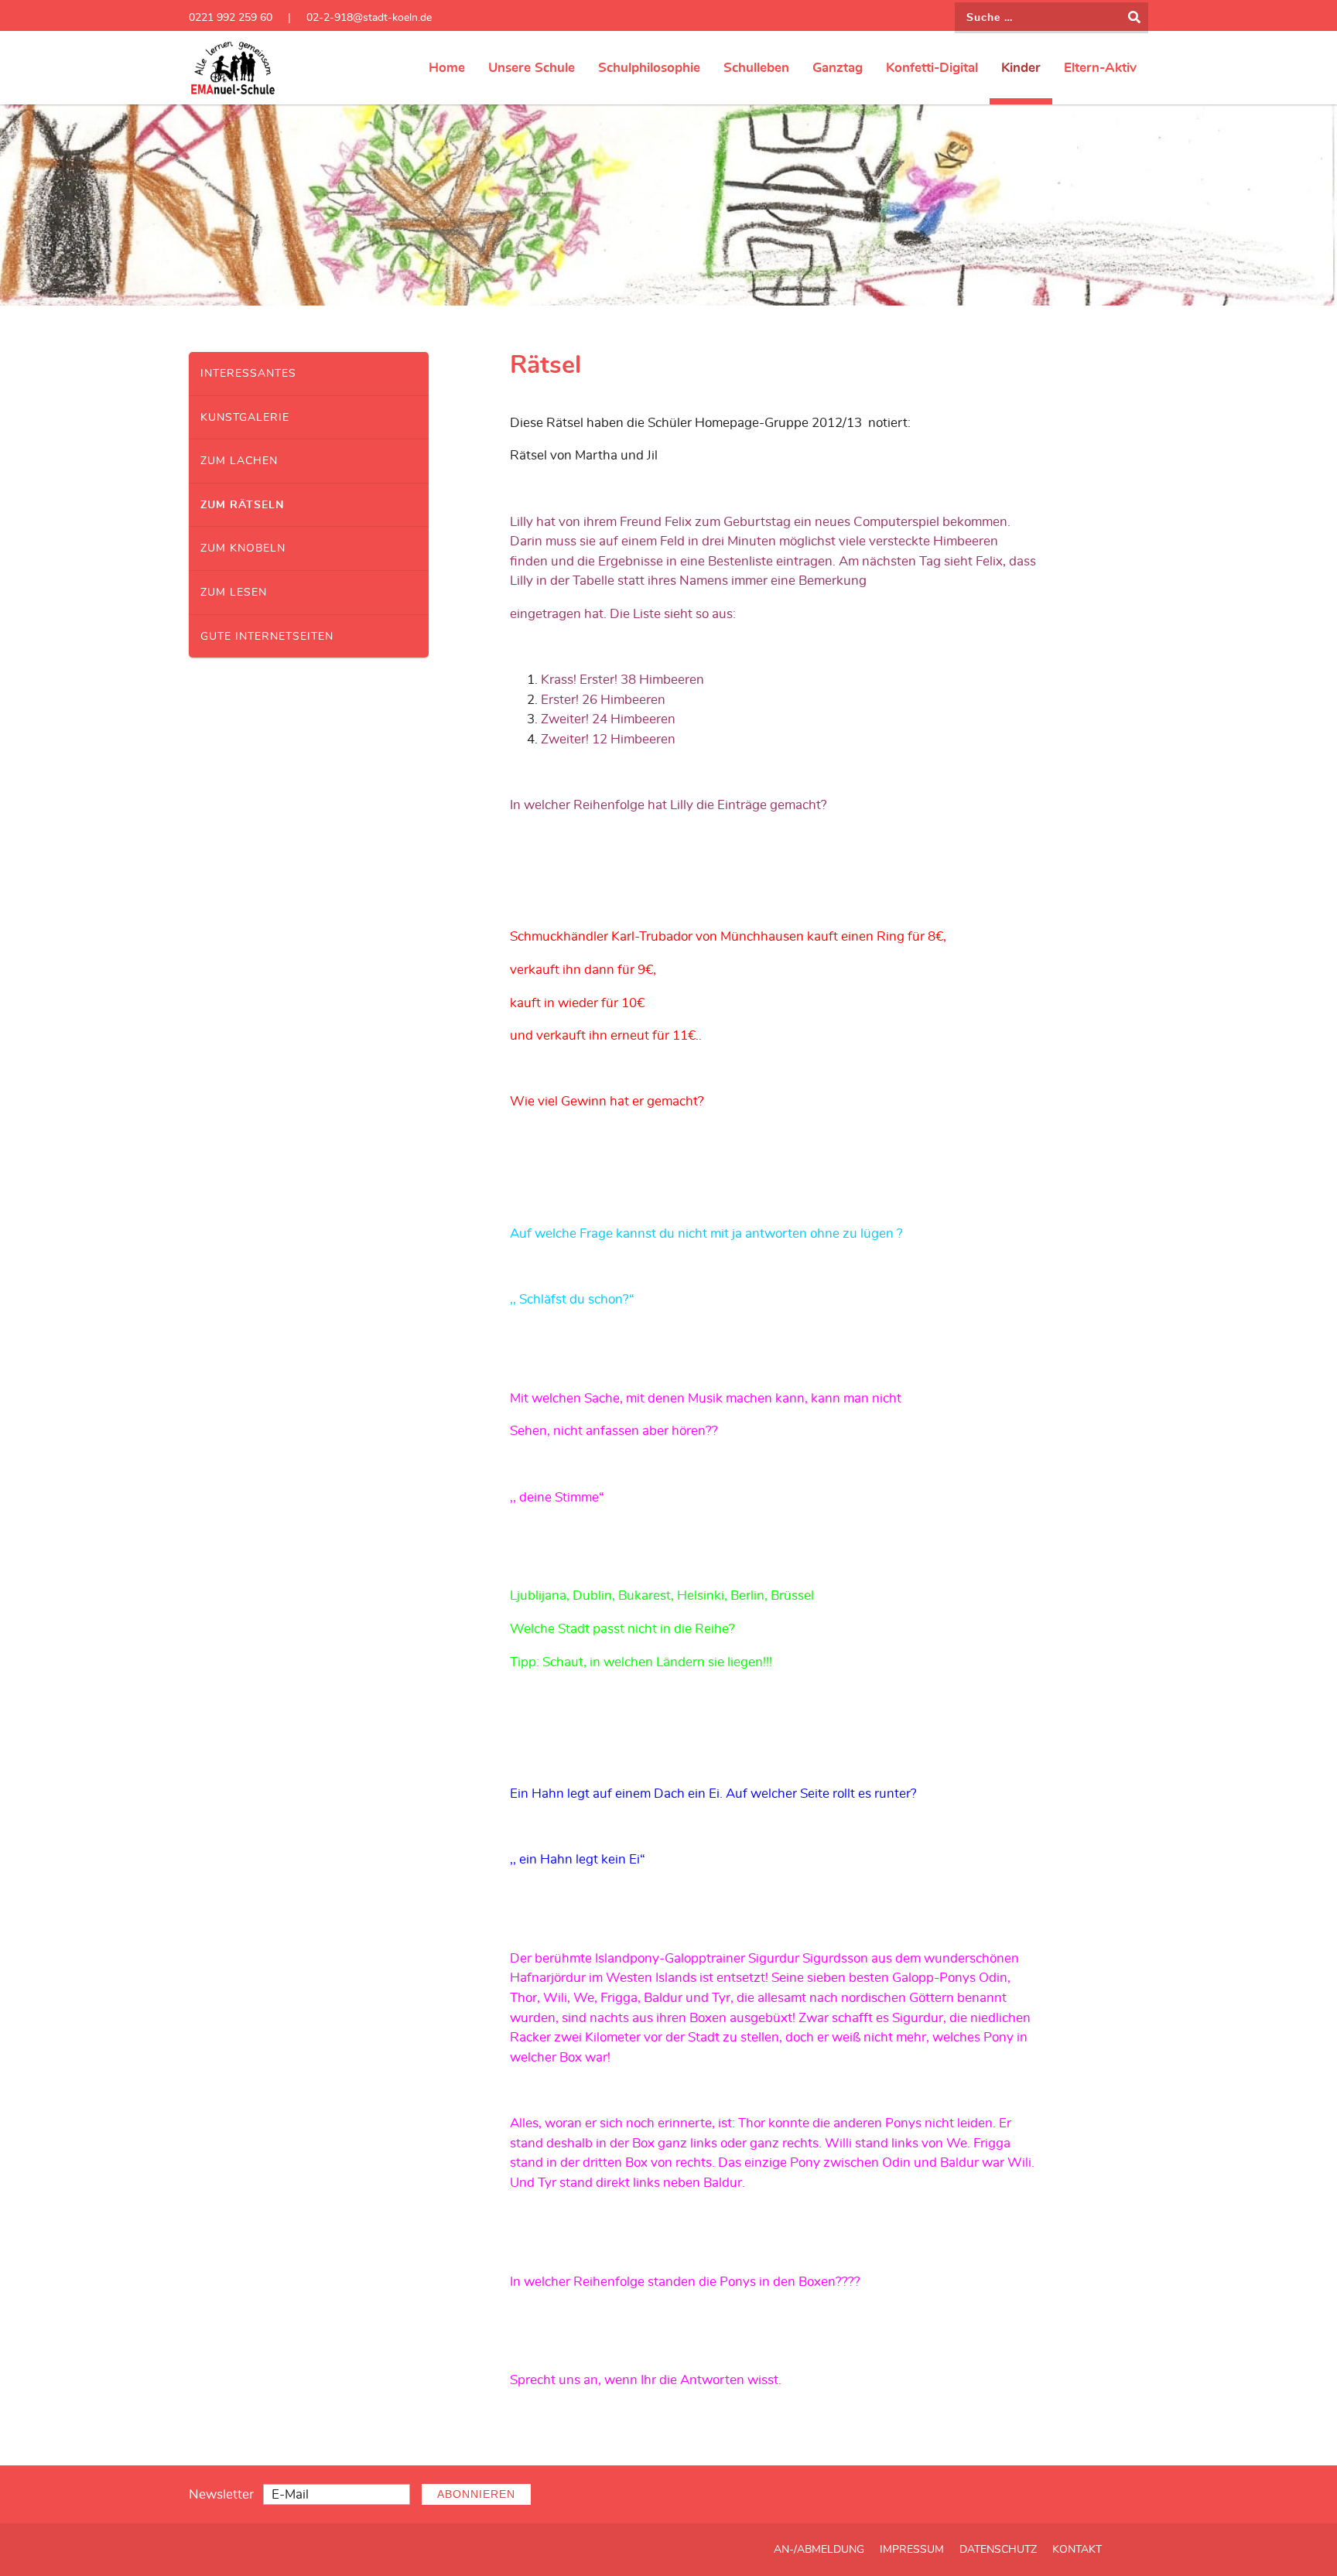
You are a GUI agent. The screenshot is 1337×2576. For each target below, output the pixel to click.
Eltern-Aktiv (1100, 68)
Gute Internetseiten (267, 636)
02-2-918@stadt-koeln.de (369, 17)
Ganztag (838, 68)
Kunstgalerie (245, 417)
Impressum (912, 2550)
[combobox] (1051, 18)
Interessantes (248, 373)
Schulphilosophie (649, 68)
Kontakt (1077, 2550)
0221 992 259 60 (231, 17)
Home (447, 68)
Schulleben (756, 68)
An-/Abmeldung (819, 2550)
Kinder (1021, 68)
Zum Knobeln (243, 548)
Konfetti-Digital (932, 68)
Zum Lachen (239, 461)
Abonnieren (476, 2494)
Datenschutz (998, 2550)
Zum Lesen (234, 592)
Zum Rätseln (242, 505)
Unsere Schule (532, 68)
